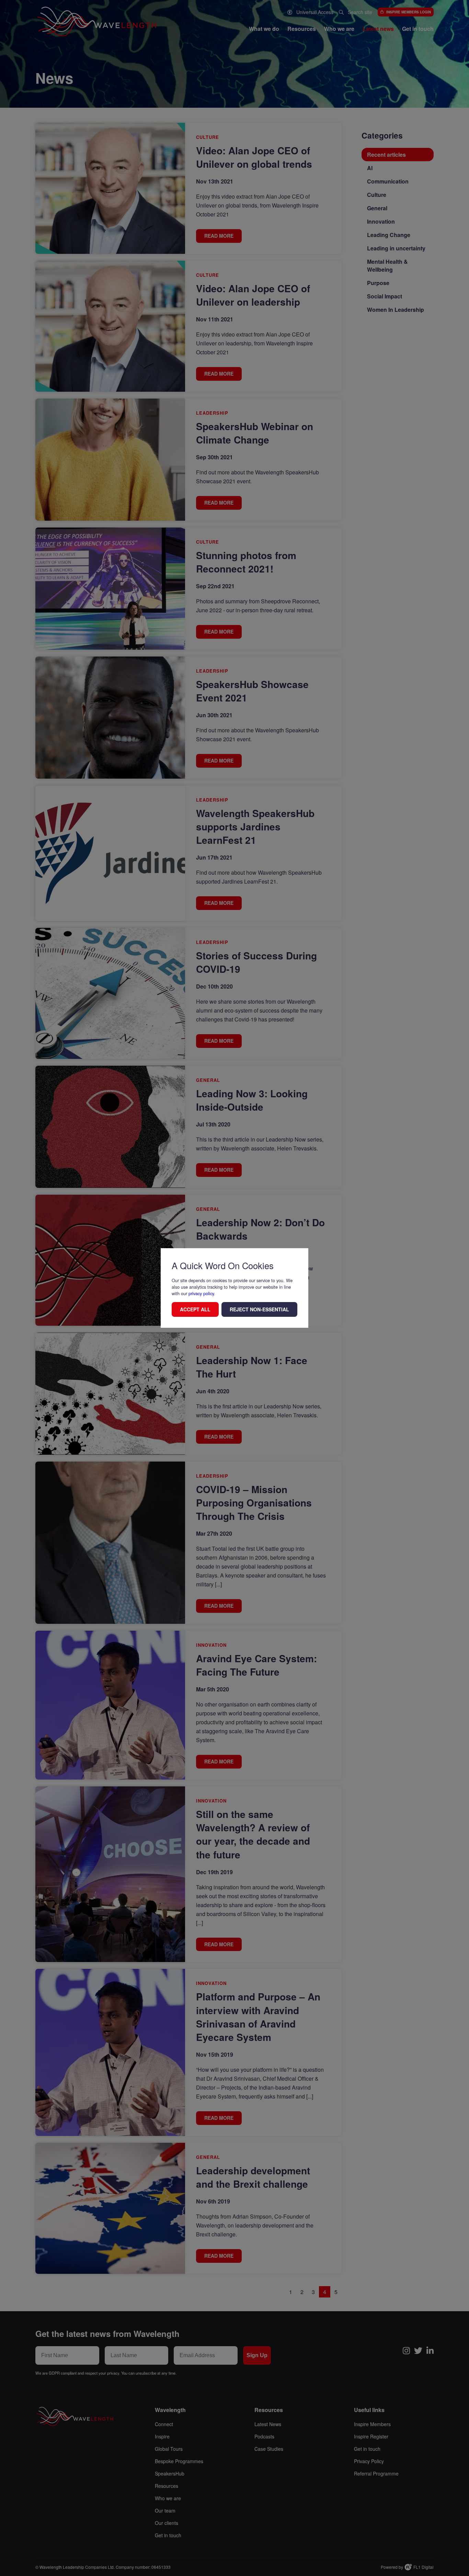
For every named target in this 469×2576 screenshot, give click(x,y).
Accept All (195, 1309)
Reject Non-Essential (259, 1309)
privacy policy (201, 1293)
